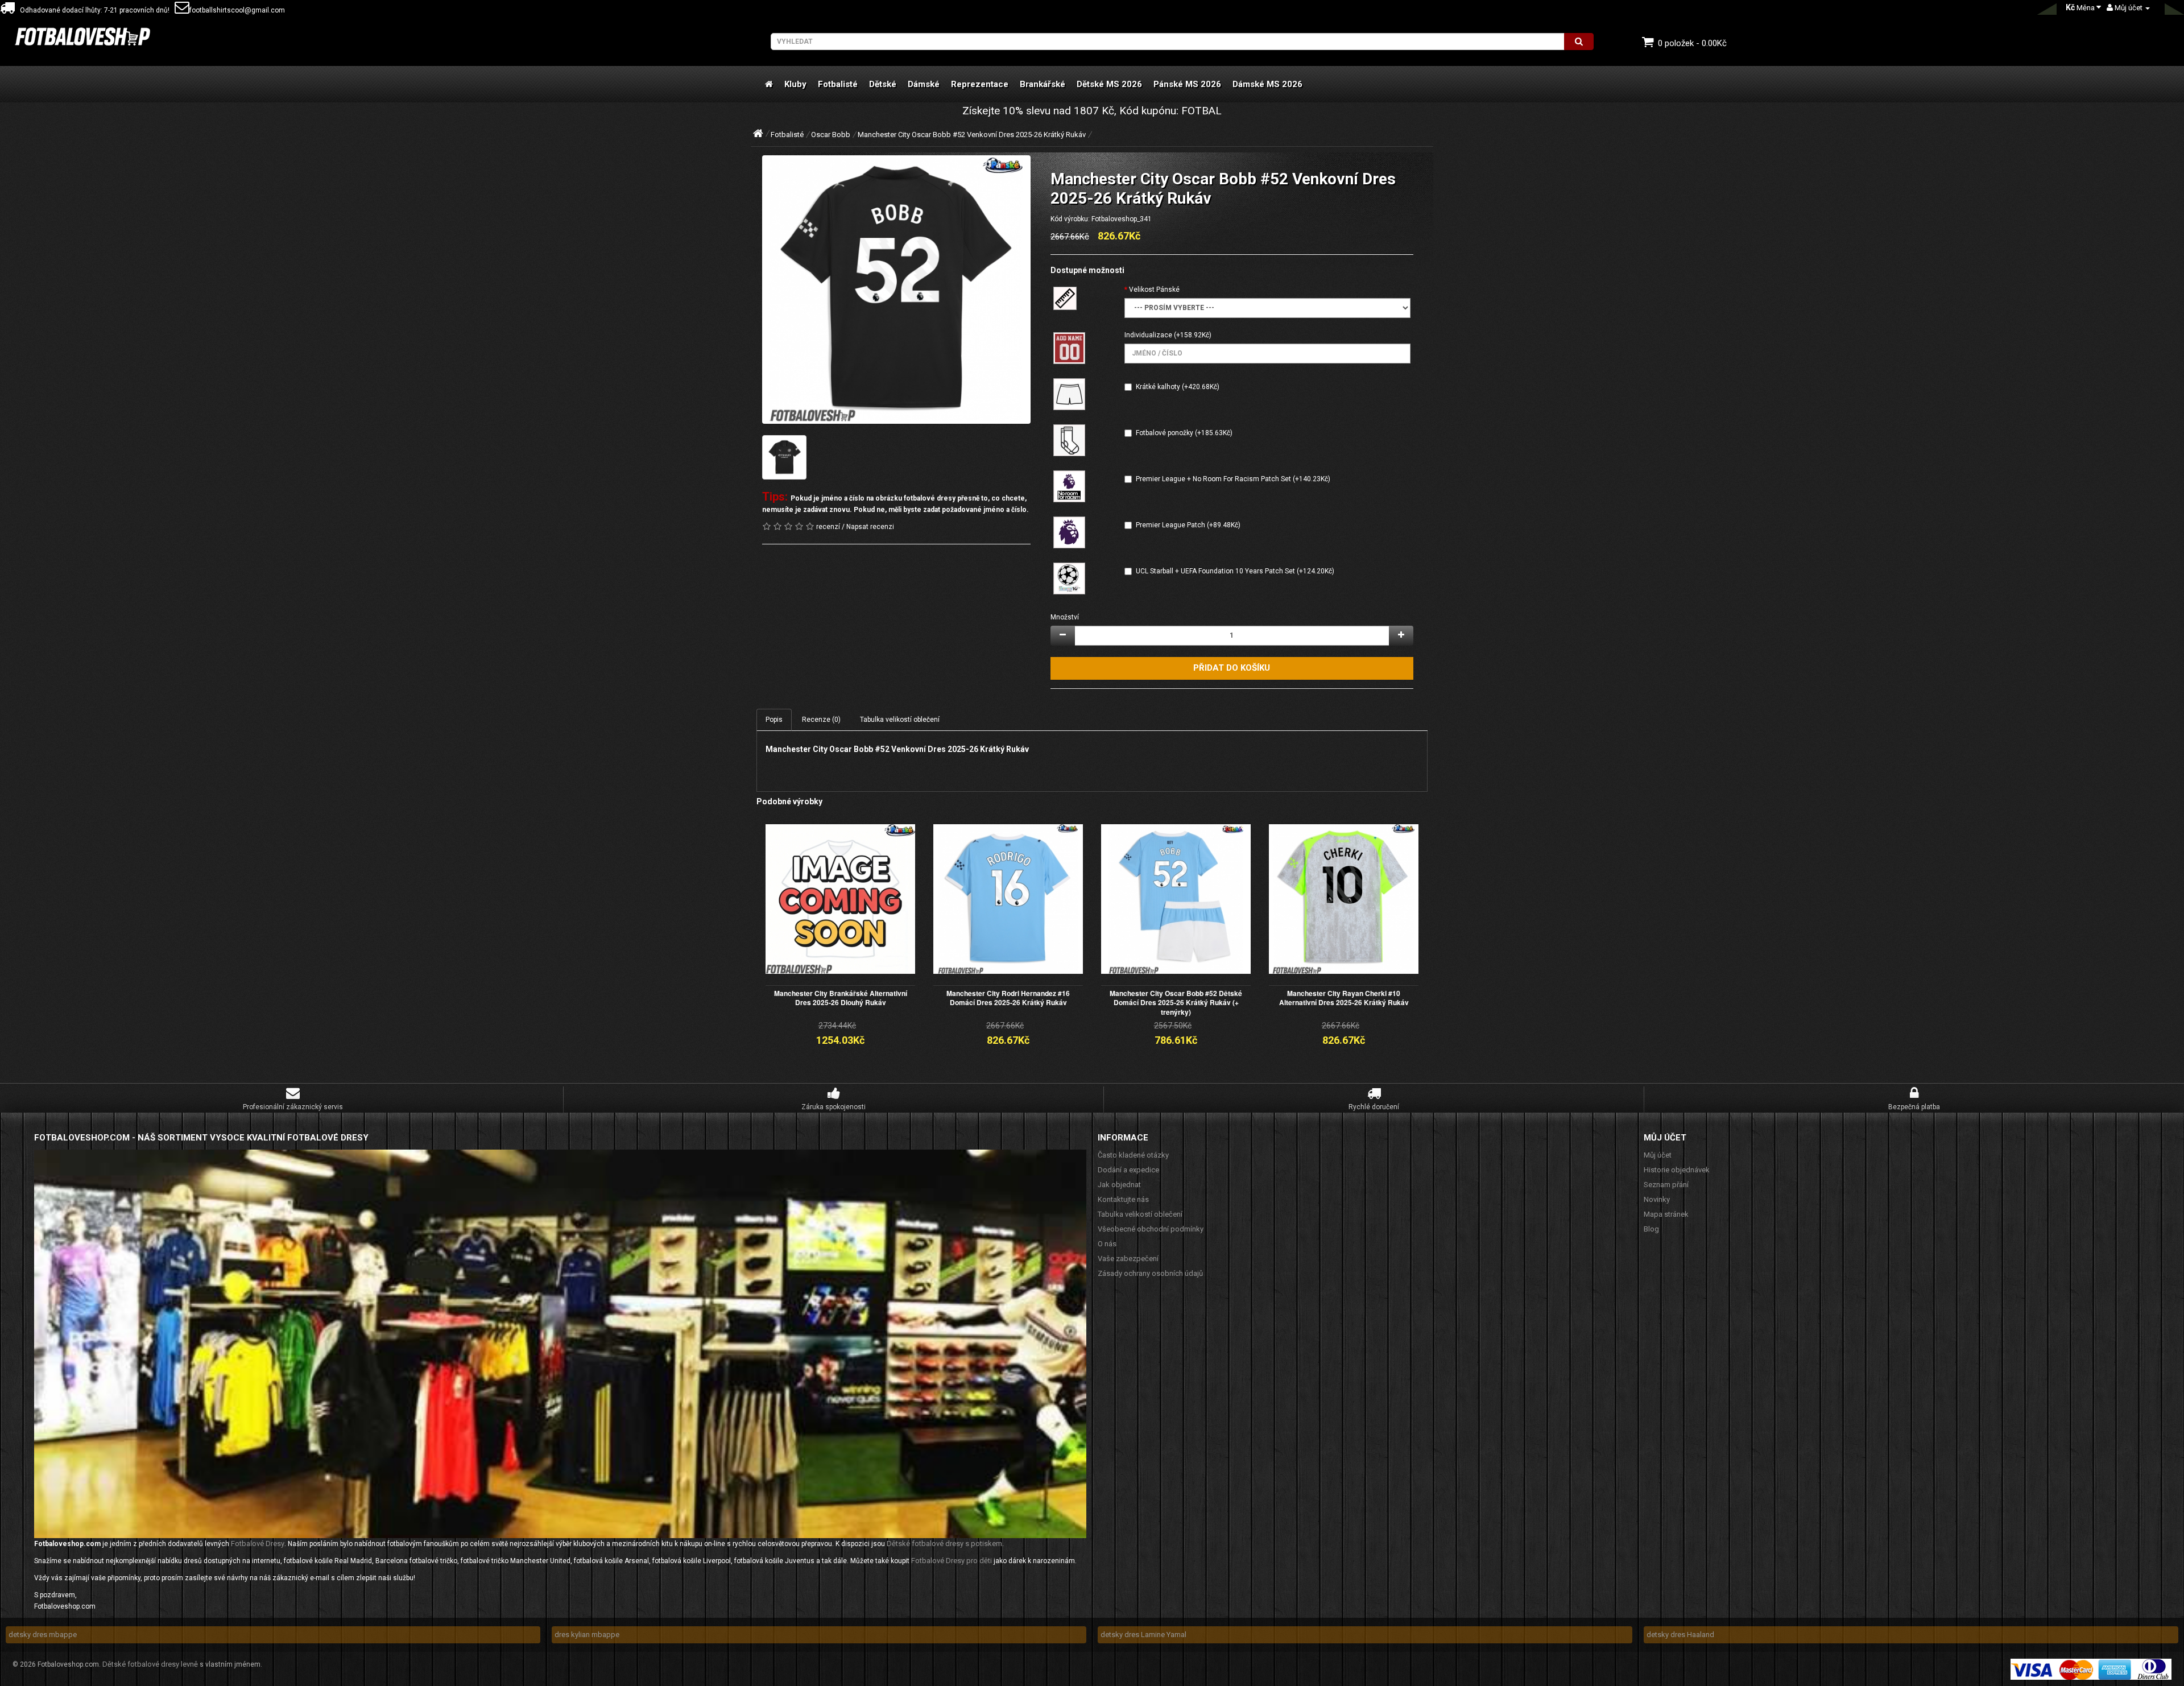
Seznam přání (1666, 1185)
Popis (774, 720)
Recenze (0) (821, 720)
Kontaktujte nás (1123, 1199)
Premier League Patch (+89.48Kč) (1188, 525)
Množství (1065, 617)
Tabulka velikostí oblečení (900, 720)
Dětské (883, 84)
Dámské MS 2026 (1267, 84)
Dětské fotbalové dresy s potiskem (944, 1544)
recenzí (828, 527)
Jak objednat (1119, 1185)
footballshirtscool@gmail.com (237, 10)
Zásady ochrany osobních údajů (1150, 1273)
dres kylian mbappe (587, 1635)
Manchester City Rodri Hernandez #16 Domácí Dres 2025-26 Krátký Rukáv (1008, 998)
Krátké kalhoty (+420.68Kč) (1178, 387)
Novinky (1657, 1199)
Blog (1651, 1229)
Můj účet (1658, 1155)
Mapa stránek (1666, 1214)
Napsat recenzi (870, 527)
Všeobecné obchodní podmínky (1151, 1229)
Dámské (924, 84)
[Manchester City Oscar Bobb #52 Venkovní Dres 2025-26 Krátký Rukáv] (896, 290)
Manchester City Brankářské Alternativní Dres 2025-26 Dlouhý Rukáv (841, 998)
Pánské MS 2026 (1187, 84)
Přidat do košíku (1232, 668)
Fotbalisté (838, 84)
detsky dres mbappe (43, 1635)
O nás (1107, 1244)
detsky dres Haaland (1680, 1635)
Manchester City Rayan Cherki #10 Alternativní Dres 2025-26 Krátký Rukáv (1344, 998)
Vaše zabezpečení (1128, 1259)
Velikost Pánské (1154, 290)
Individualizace (1148, 335)
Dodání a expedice (1128, 1170)
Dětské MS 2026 (1109, 84)
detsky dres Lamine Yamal (1143, 1635)
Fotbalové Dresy (258, 1544)
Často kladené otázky (1133, 1155)
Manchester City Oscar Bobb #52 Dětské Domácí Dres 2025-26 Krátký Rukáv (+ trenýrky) (1176, 1003)
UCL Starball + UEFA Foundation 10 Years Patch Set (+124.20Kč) (1235, 571)
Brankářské (1043, 84)
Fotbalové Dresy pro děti (952, 1561)
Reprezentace (980, 84)
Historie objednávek (1677, 1170)
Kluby (795, 84)
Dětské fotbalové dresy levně (150, 1664)
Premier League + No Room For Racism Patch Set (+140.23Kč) (1233, 479)
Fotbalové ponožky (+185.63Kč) (1184, 433)
